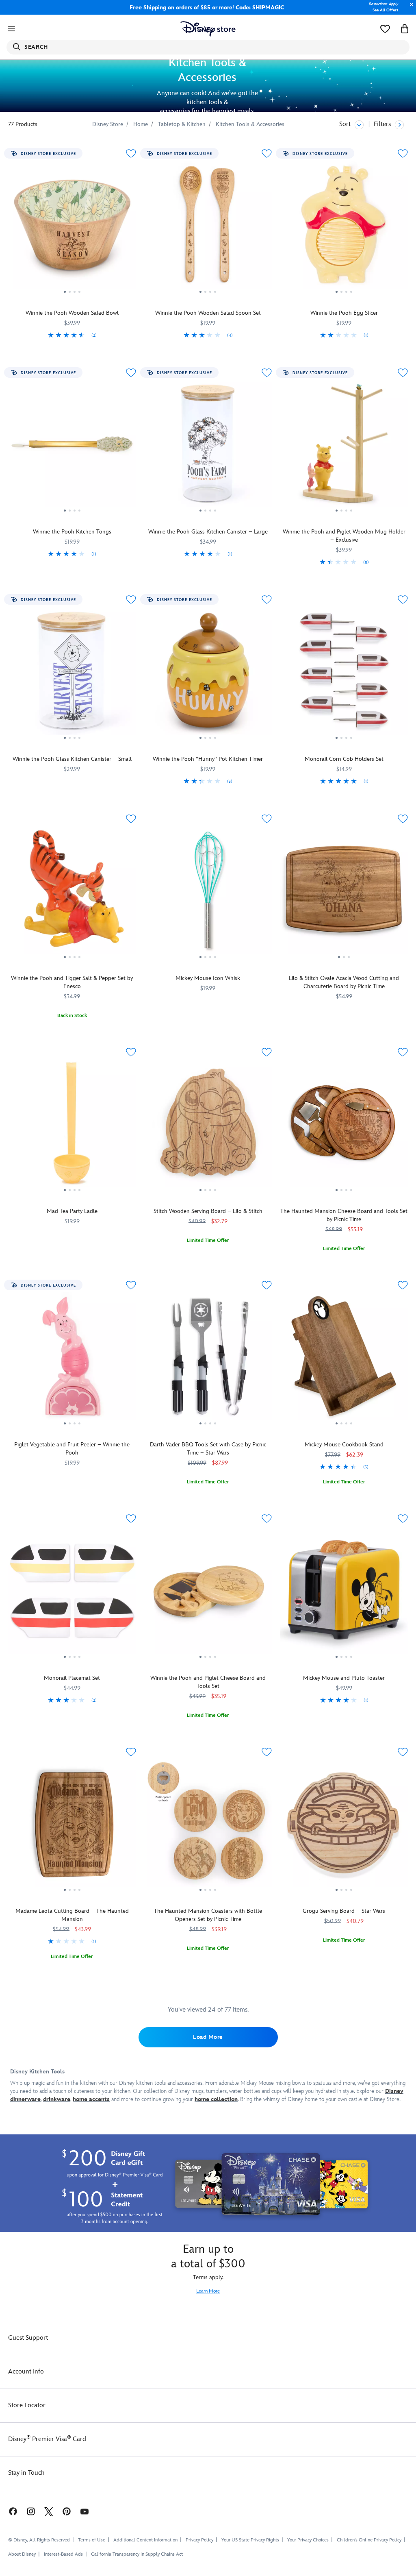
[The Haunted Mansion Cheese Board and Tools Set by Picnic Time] (344, 1126)
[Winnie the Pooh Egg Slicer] (344, 228)
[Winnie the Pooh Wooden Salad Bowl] (72, 228)
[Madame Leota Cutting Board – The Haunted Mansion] (72, 1826)
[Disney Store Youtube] (84, 2511)
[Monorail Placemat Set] (72, 1593)
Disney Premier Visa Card (47, 2439)
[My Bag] (405, 29)
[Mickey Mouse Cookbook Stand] (344, 1359)
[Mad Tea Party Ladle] (72, 1126)
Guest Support (28, 2338)
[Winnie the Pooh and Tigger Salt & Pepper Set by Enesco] (72, 893)
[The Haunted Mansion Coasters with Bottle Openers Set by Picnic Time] (208, 1826)
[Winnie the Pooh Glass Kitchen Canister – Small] (72, 674)
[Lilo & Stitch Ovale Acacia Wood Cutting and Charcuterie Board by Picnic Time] (344, 893)
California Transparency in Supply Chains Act (137, 2554)
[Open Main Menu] (11, 29)
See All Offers (385, 10)
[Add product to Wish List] (131, 154)
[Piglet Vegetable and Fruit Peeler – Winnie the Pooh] (72, 1359)
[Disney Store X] (49, 2511)
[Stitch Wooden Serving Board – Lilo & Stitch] (208, 1126)
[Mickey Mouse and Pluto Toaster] (344, 1593)
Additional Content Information (145, 2540)
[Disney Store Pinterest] (67, 2511)
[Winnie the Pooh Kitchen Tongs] (72, 447)
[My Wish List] (385, 29)
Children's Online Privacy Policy (369, 2540)
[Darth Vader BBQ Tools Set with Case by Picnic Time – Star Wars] (208, 1359)
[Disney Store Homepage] (208, 29)
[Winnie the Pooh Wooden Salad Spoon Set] (208, 228)
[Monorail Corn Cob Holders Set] (344, 674)
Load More (208, 2037)
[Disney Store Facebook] (9, 2511)
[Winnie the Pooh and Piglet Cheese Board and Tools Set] (208, 1593)
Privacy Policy (199, 2540)
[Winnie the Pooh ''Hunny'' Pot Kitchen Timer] (208, 674)
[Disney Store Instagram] (31, 2511)
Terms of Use (92, 2540)
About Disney (22, 2554)
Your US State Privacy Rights (250, 2540)
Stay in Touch (26, 2473)
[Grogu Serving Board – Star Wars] (344, 1826)
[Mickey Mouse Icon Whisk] (208, 893)
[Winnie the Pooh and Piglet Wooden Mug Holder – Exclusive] (344, 447)
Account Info (26, 2372)
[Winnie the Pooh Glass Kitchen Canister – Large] (208, 447)
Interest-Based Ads (63, 2554)
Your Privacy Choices (308, 2540)
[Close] (409, 9)
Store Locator (27, 2405)
